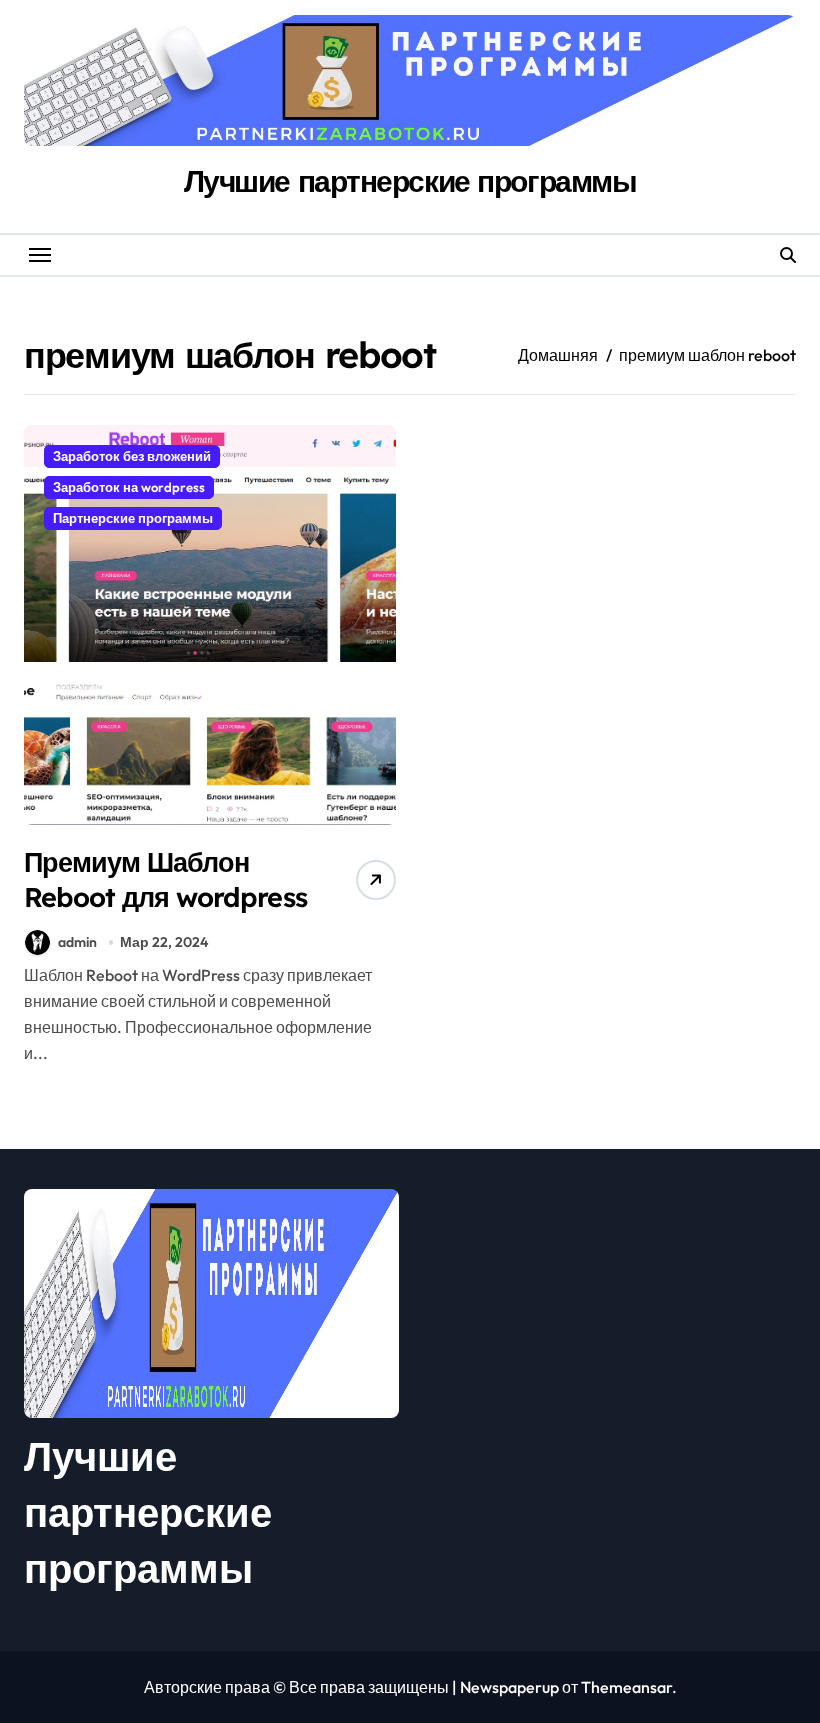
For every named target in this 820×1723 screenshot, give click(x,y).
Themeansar (626, 1687)
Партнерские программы (133, 518)
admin (77, 942)
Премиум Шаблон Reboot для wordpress (165, 879)
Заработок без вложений (132, 456)
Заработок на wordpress (129, 487)
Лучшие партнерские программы (410, 181)
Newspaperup (509, 1687)
